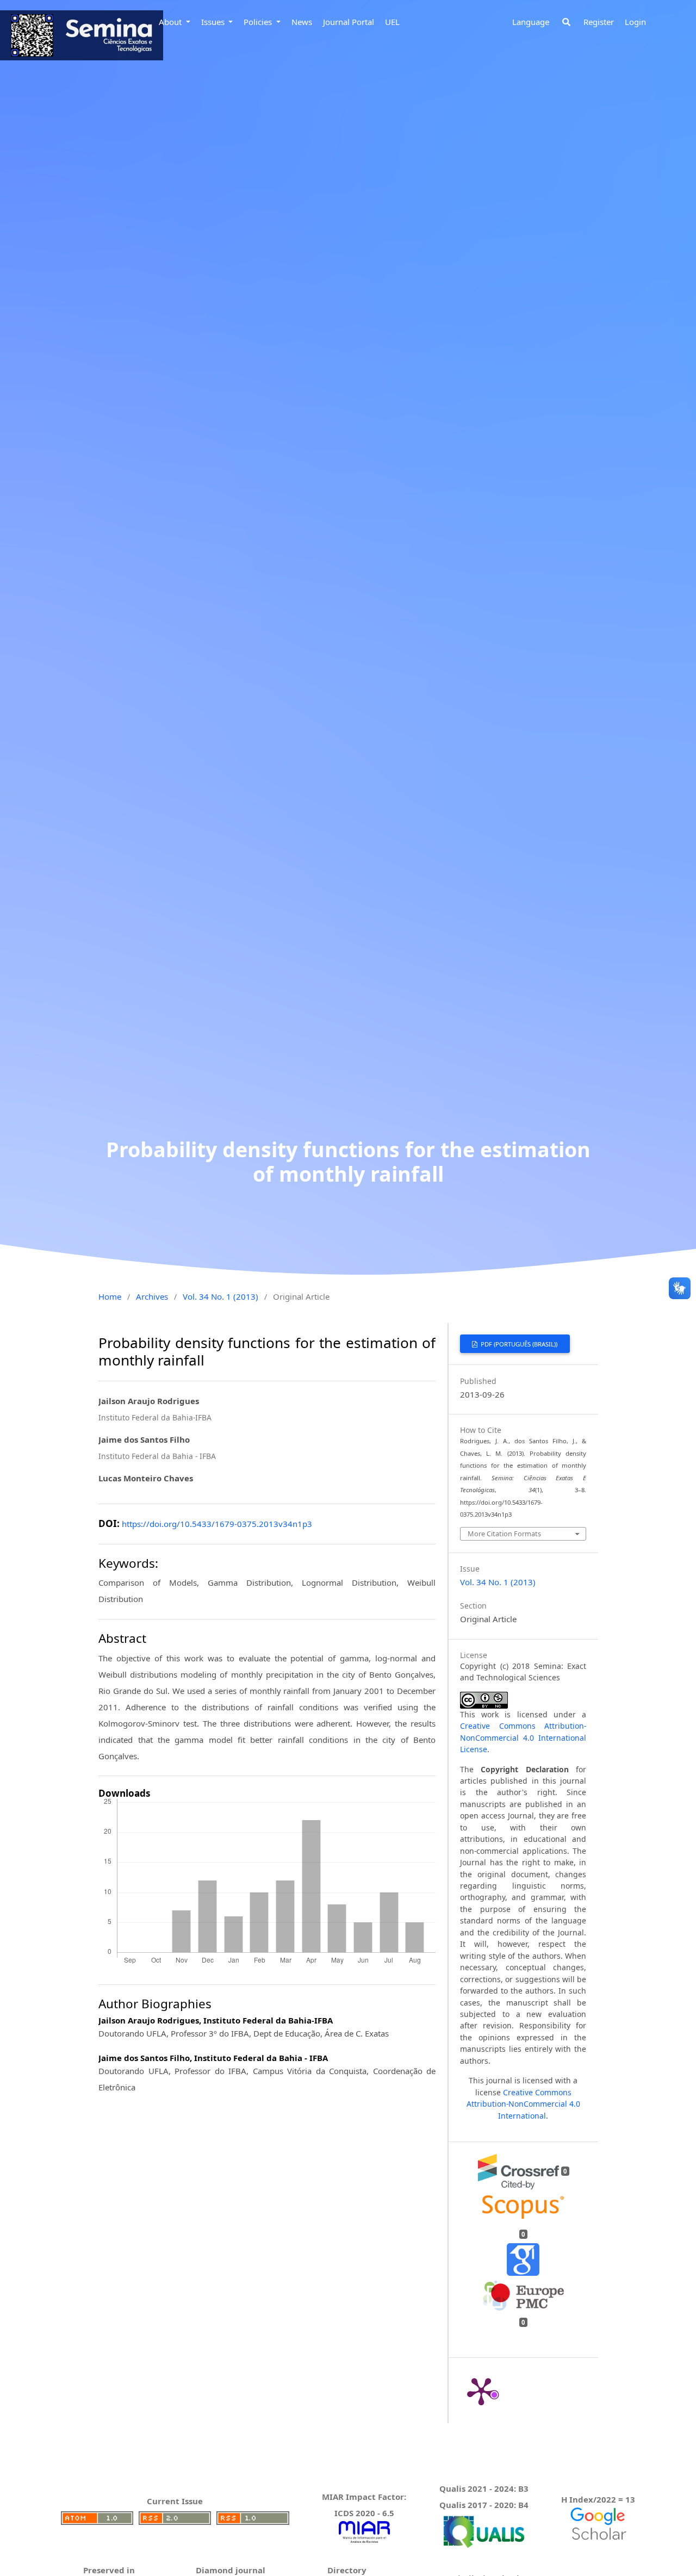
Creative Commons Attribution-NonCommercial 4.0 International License (523, 1737)
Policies (259, 22)
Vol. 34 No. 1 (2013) (220, 1296)
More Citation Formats (504, 1534)
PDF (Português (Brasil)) (518, 1344)
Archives (152, 1296)
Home (110, 1296)
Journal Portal (349, 22)
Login (635, 22)
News (302, 22)
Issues (214, 22)
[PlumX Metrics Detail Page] (481, 2391)
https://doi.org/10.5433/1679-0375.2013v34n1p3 (217, 1524)
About (171, 22)
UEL (392, 22)
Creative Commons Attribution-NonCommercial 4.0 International (523, 2104)
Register (599, 22)
